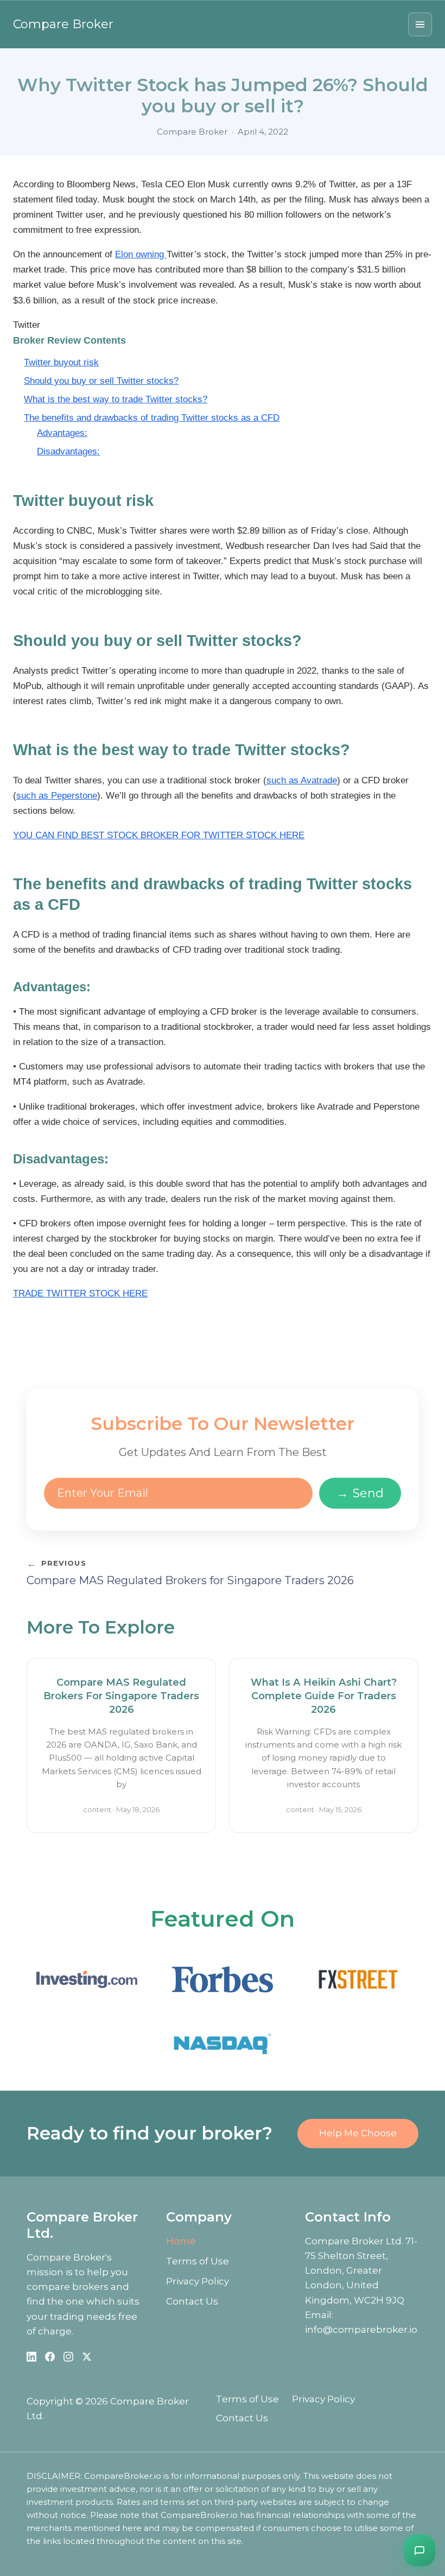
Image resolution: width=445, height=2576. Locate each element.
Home (181, 2241)
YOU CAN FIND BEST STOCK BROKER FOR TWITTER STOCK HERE (159, 835)
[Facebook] (50, 2357)
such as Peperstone (57, 796)
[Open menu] (420, 24)
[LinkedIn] (31, 2357)
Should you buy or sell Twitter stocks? (101, 381)
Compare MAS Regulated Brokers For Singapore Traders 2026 (121, 1696)
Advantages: (62, 433)
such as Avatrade (302, 780)
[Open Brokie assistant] (419, 2550)
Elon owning (141, 254)
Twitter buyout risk (61, 362)
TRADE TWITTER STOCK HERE (80, 1293)
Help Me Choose (358, 2133)
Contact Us (192, 2301)
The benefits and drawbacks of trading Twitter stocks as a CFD (152, 418)
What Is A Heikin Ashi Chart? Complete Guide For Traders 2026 (324, 1696)
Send (360, 1493)
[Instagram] (68, 2357)
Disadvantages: (68, 451)
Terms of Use (198, 2261)
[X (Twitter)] (87, 2357)
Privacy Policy (198, 2281)
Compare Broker (63, 24)
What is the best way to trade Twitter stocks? (116, 399)
